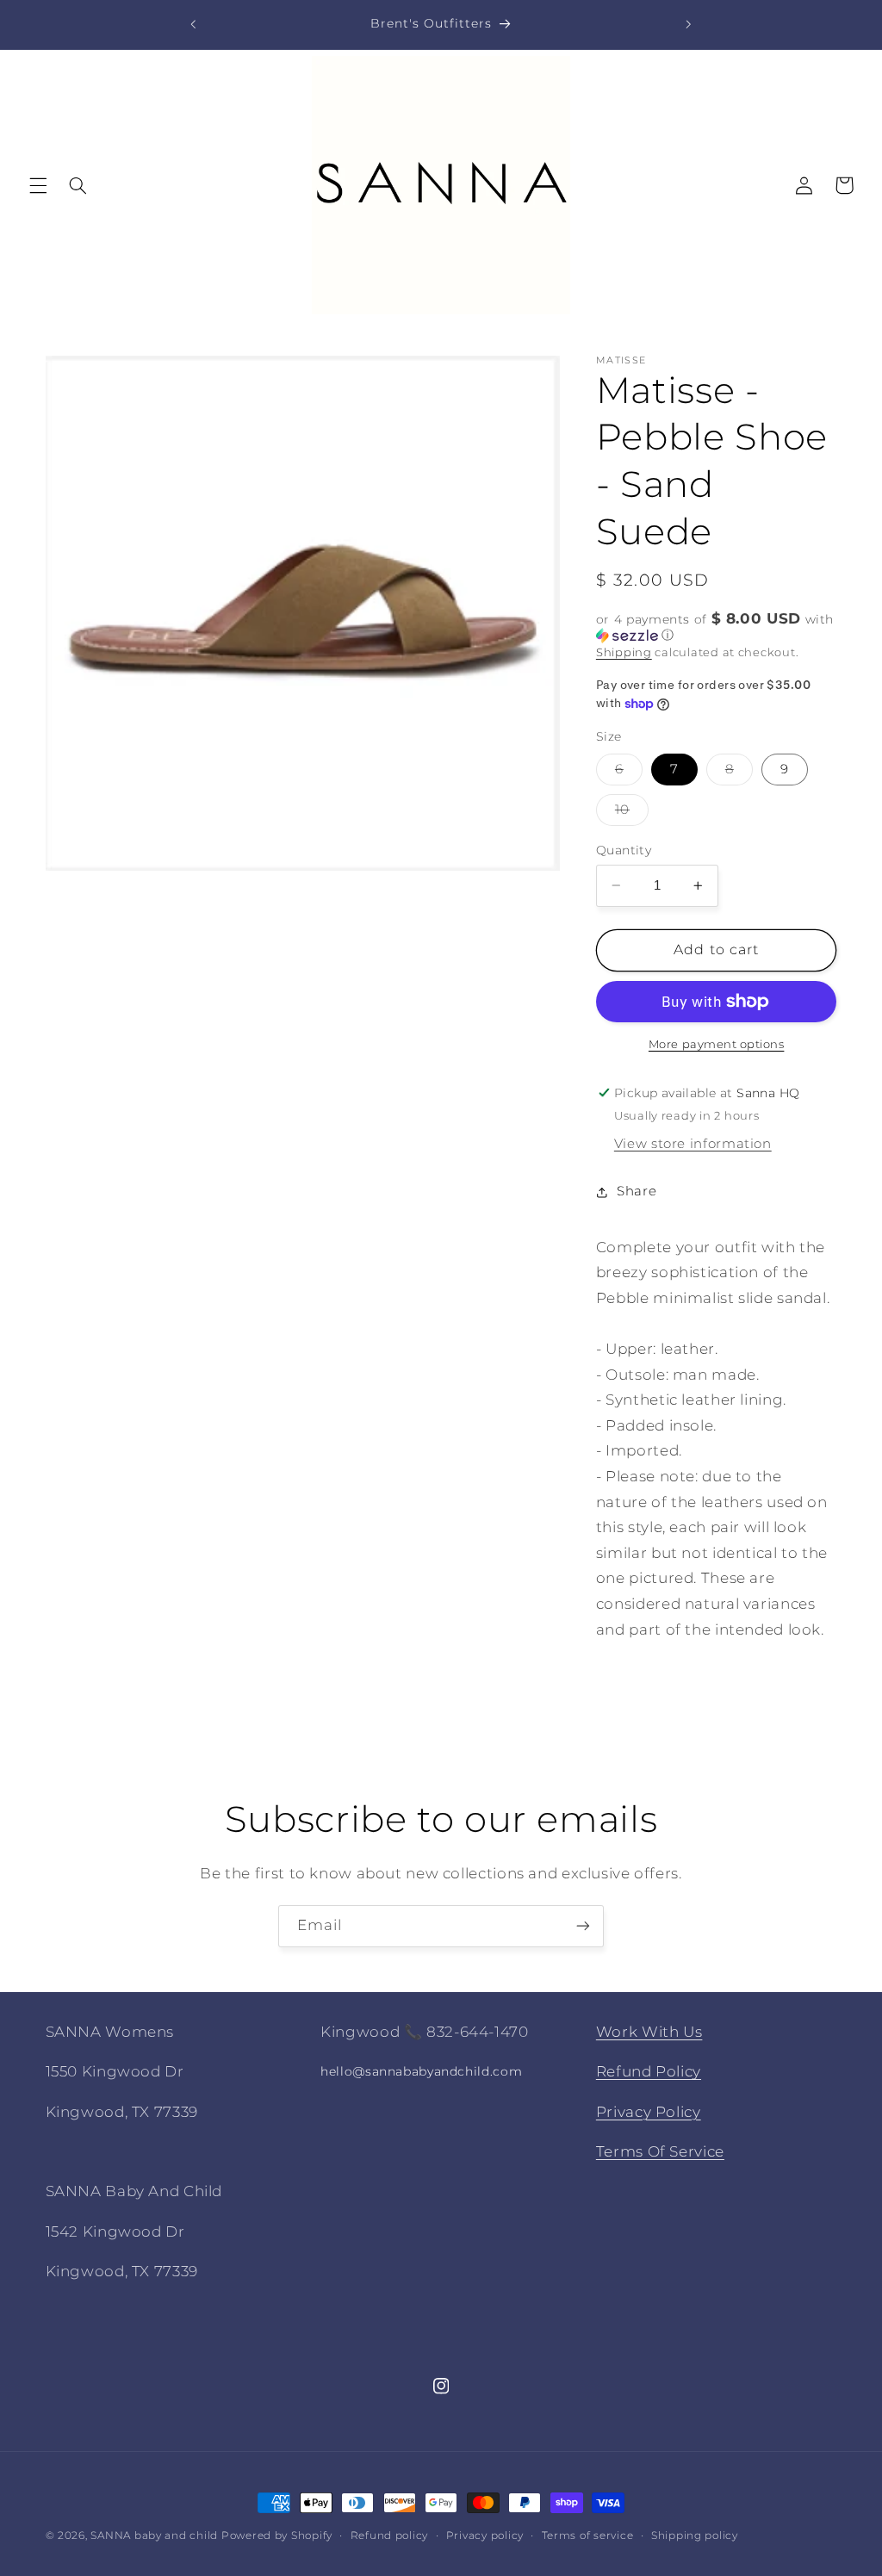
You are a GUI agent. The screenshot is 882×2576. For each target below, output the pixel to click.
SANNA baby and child (154, 2536)
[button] (38, 185)
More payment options (717, 1044)
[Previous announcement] (194, 24)
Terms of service (588, 2536)
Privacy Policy (649, 2112)
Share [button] (637, 1191)
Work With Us (649, 2032)
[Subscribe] (583, 1926)
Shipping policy (695, 2536)
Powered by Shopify (277, 2536)
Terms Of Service (660, 2151)
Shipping (624, 652)
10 (632, 813)
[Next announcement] (688, 24)
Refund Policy (649, 2071)
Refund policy (390, 2536)
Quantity (624, 850)
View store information (693, 1144)
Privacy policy (485, 2536)
